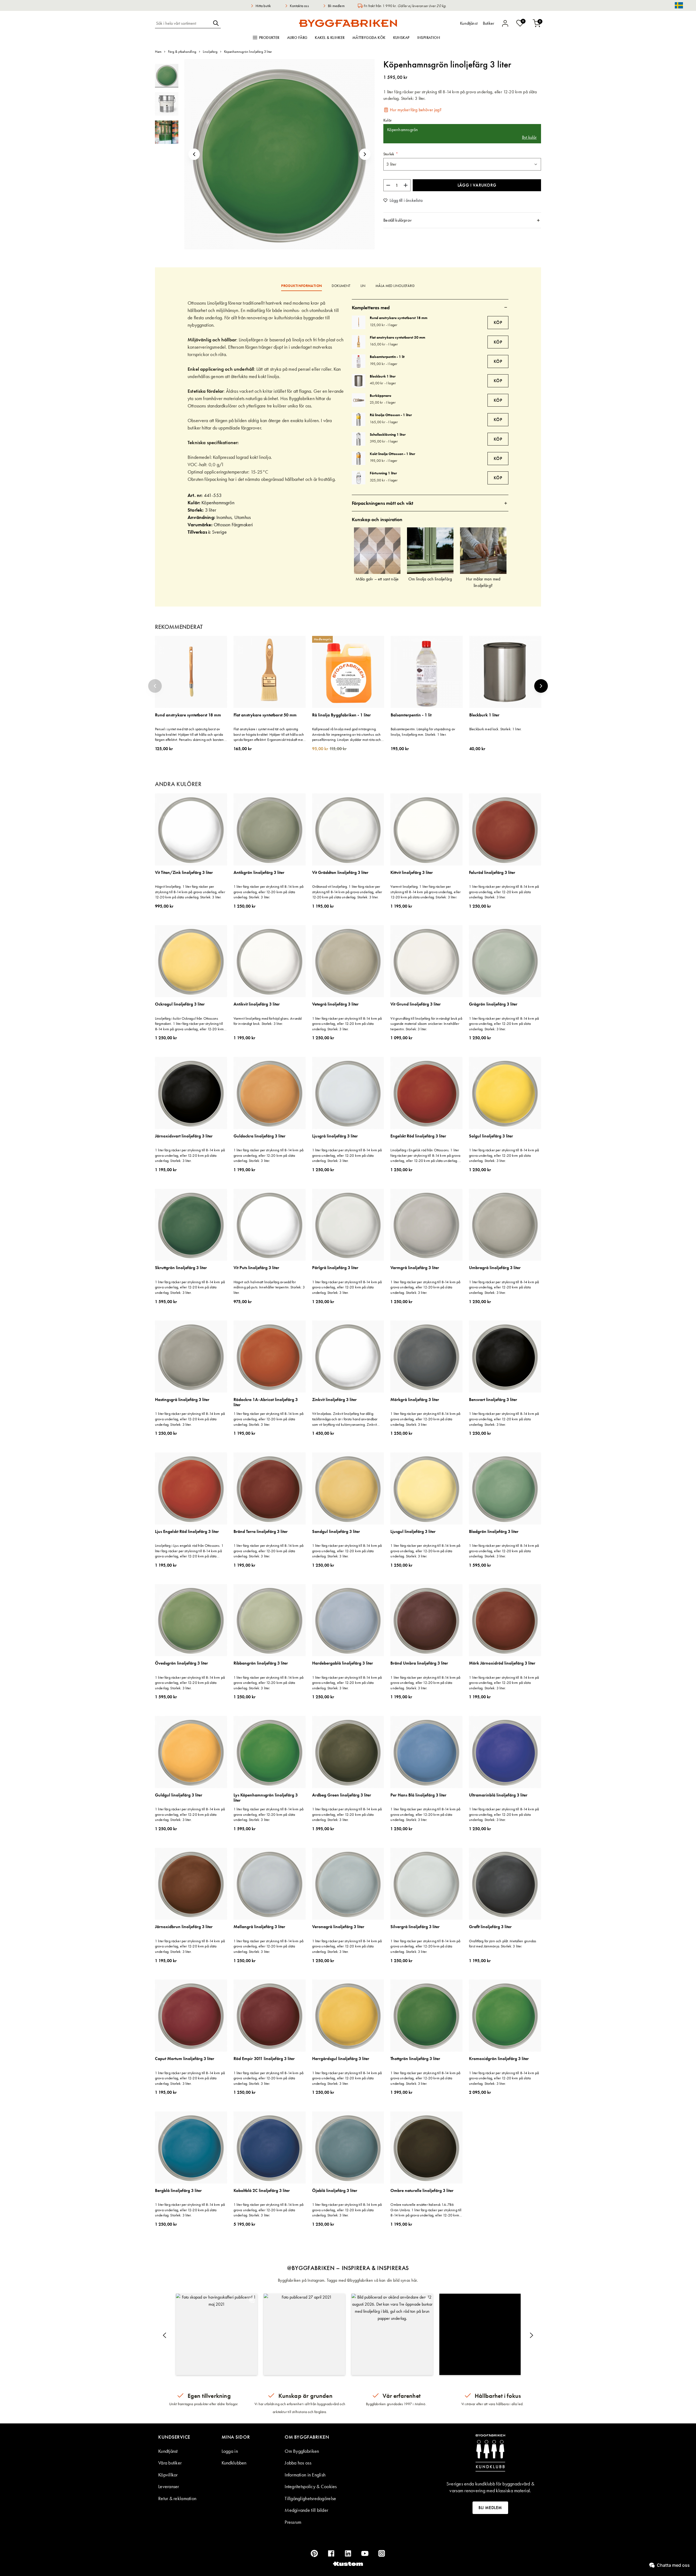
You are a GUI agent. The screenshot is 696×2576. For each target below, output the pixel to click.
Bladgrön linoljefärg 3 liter (494, 1532)
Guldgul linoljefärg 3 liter (179, 1795)
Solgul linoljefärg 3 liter (491, 1136)
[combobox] (183, 23)
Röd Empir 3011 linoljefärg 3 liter (264, 2059)
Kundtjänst (168, 2451)
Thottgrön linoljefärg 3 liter (415, 2059)
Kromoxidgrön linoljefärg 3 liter (499, 2059)
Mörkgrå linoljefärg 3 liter (415, 1400)
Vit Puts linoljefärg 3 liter (256, 1268)
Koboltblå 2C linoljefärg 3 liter (262, 2191)
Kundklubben (234, 2463)
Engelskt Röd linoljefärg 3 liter (418, 1136)
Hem (158, 52)
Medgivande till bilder (306, 2510)
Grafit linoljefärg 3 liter (490, 1927)
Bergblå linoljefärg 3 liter (178, 2191)
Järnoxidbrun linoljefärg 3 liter (184, 1927)
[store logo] (348, 23)
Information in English (305, 2475)
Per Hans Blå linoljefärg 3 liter (418, 1795)
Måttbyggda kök (369, 38)
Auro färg (297, 38)
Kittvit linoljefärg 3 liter (412, 873)
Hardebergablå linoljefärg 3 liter (343, 1663)
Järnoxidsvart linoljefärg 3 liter (184, 1136)
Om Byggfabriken (302, 2451)
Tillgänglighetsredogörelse (310, 2498)
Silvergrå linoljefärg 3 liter (415, 1927)
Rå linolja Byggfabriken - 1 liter (341, 715)
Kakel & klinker (330, 38)
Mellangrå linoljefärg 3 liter (259, 1927)
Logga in (230, 2451)
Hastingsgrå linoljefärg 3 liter (182, 1400)
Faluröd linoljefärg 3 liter (492, 873)
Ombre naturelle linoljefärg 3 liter (422, 2191)
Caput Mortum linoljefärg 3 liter (185, 2059)
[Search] (216, 23)
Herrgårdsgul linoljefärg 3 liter (341, 2059)
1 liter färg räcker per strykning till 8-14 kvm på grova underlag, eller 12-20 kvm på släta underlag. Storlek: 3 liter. (268, 892)
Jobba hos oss (298, 2463)
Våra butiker (170, 2463)
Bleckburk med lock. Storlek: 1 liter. (495, 729)
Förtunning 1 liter (383, 473)
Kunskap (401, 38)
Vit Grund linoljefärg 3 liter (416, 1004)
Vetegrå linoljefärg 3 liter (335, 1004)
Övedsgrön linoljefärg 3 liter (181, 1663)
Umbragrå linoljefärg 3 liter (495, 1268)
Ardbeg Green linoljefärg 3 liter (342, 1795)
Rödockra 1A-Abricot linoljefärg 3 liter (266, 1402)
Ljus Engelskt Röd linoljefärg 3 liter (187, 1532)
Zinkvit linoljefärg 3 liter (334, 1400)
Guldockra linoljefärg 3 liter (260, 1136)
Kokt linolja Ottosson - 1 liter (392, 454)
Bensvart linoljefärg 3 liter (493, 1400)
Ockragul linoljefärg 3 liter (180, 1004)
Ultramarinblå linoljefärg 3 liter (498, 1795)
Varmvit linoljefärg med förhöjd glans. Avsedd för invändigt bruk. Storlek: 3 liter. (268, 1021)
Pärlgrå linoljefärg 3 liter (335, 1268)
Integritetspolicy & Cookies (311, 2486)
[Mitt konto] (505, 23)
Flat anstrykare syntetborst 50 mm (397, 337)
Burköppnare (380, 395)
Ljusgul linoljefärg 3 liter (413, 1532)
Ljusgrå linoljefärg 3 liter (335, 1136)
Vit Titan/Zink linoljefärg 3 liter (184, 873)
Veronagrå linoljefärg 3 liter (338, 1927)
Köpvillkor (168, 2475)
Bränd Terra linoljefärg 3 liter (261, 1532)
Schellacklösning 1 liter (388, 434)
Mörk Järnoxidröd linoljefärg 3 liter (502, 1663)
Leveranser (169, 2486)
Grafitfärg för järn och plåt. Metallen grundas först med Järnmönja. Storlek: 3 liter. (503, 1944)
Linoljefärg (210, 52)
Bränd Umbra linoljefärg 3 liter (419, 1663)
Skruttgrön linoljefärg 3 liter (181, 1268)
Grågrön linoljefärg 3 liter (493, 1004)
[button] (194, 154)
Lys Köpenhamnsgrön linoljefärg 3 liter (266, 1798)
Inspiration (429, 38)
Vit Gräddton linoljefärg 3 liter (340, 873)
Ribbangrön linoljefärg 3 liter (261, 1663)
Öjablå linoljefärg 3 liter (335, 2191)
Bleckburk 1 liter (383, 376)
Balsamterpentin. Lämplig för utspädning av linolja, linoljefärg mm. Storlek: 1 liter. (423, 732)
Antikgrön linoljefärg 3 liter (259, 873)
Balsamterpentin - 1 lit (387, 357)
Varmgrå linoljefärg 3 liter (415, 1268)
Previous (155, 686)
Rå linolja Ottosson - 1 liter (391, 415)
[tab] (462, 220)
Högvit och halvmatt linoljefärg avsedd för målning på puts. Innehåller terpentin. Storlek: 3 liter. (269, 1287)
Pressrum (293, 2522)
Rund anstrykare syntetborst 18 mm (399, 318)
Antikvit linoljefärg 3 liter (257, 1004)
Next (541, 686)
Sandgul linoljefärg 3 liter (336, 1532)
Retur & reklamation (177, 2498)
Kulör (388, 120)
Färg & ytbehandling (182, 52)
